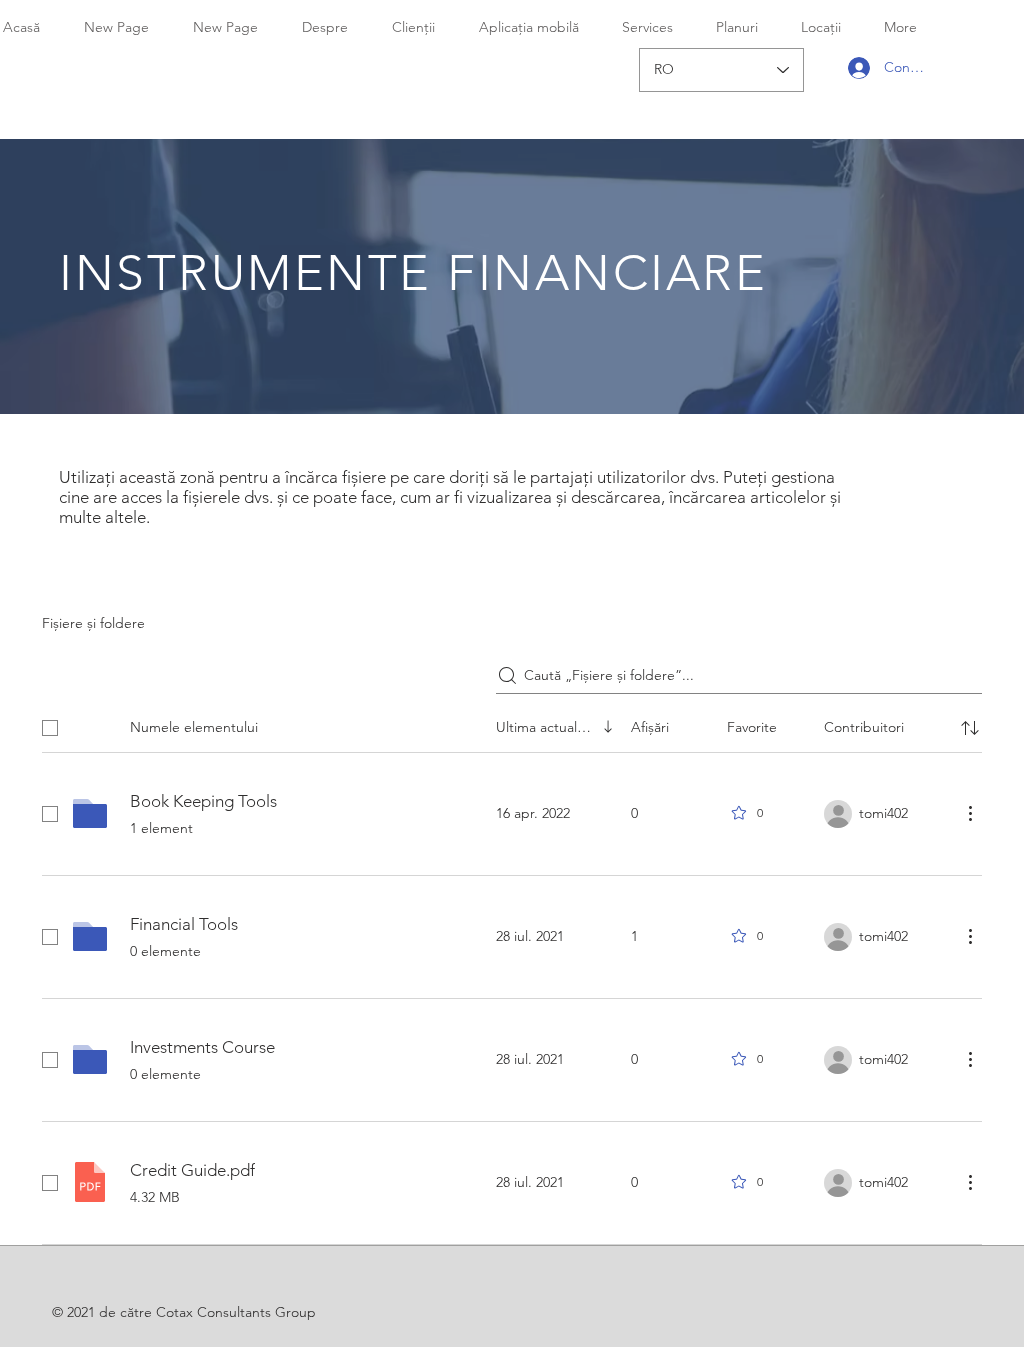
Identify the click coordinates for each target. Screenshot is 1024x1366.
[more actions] (970, 813)
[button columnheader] (970, 728)
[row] (512, 724)
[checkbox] (50, 728)
